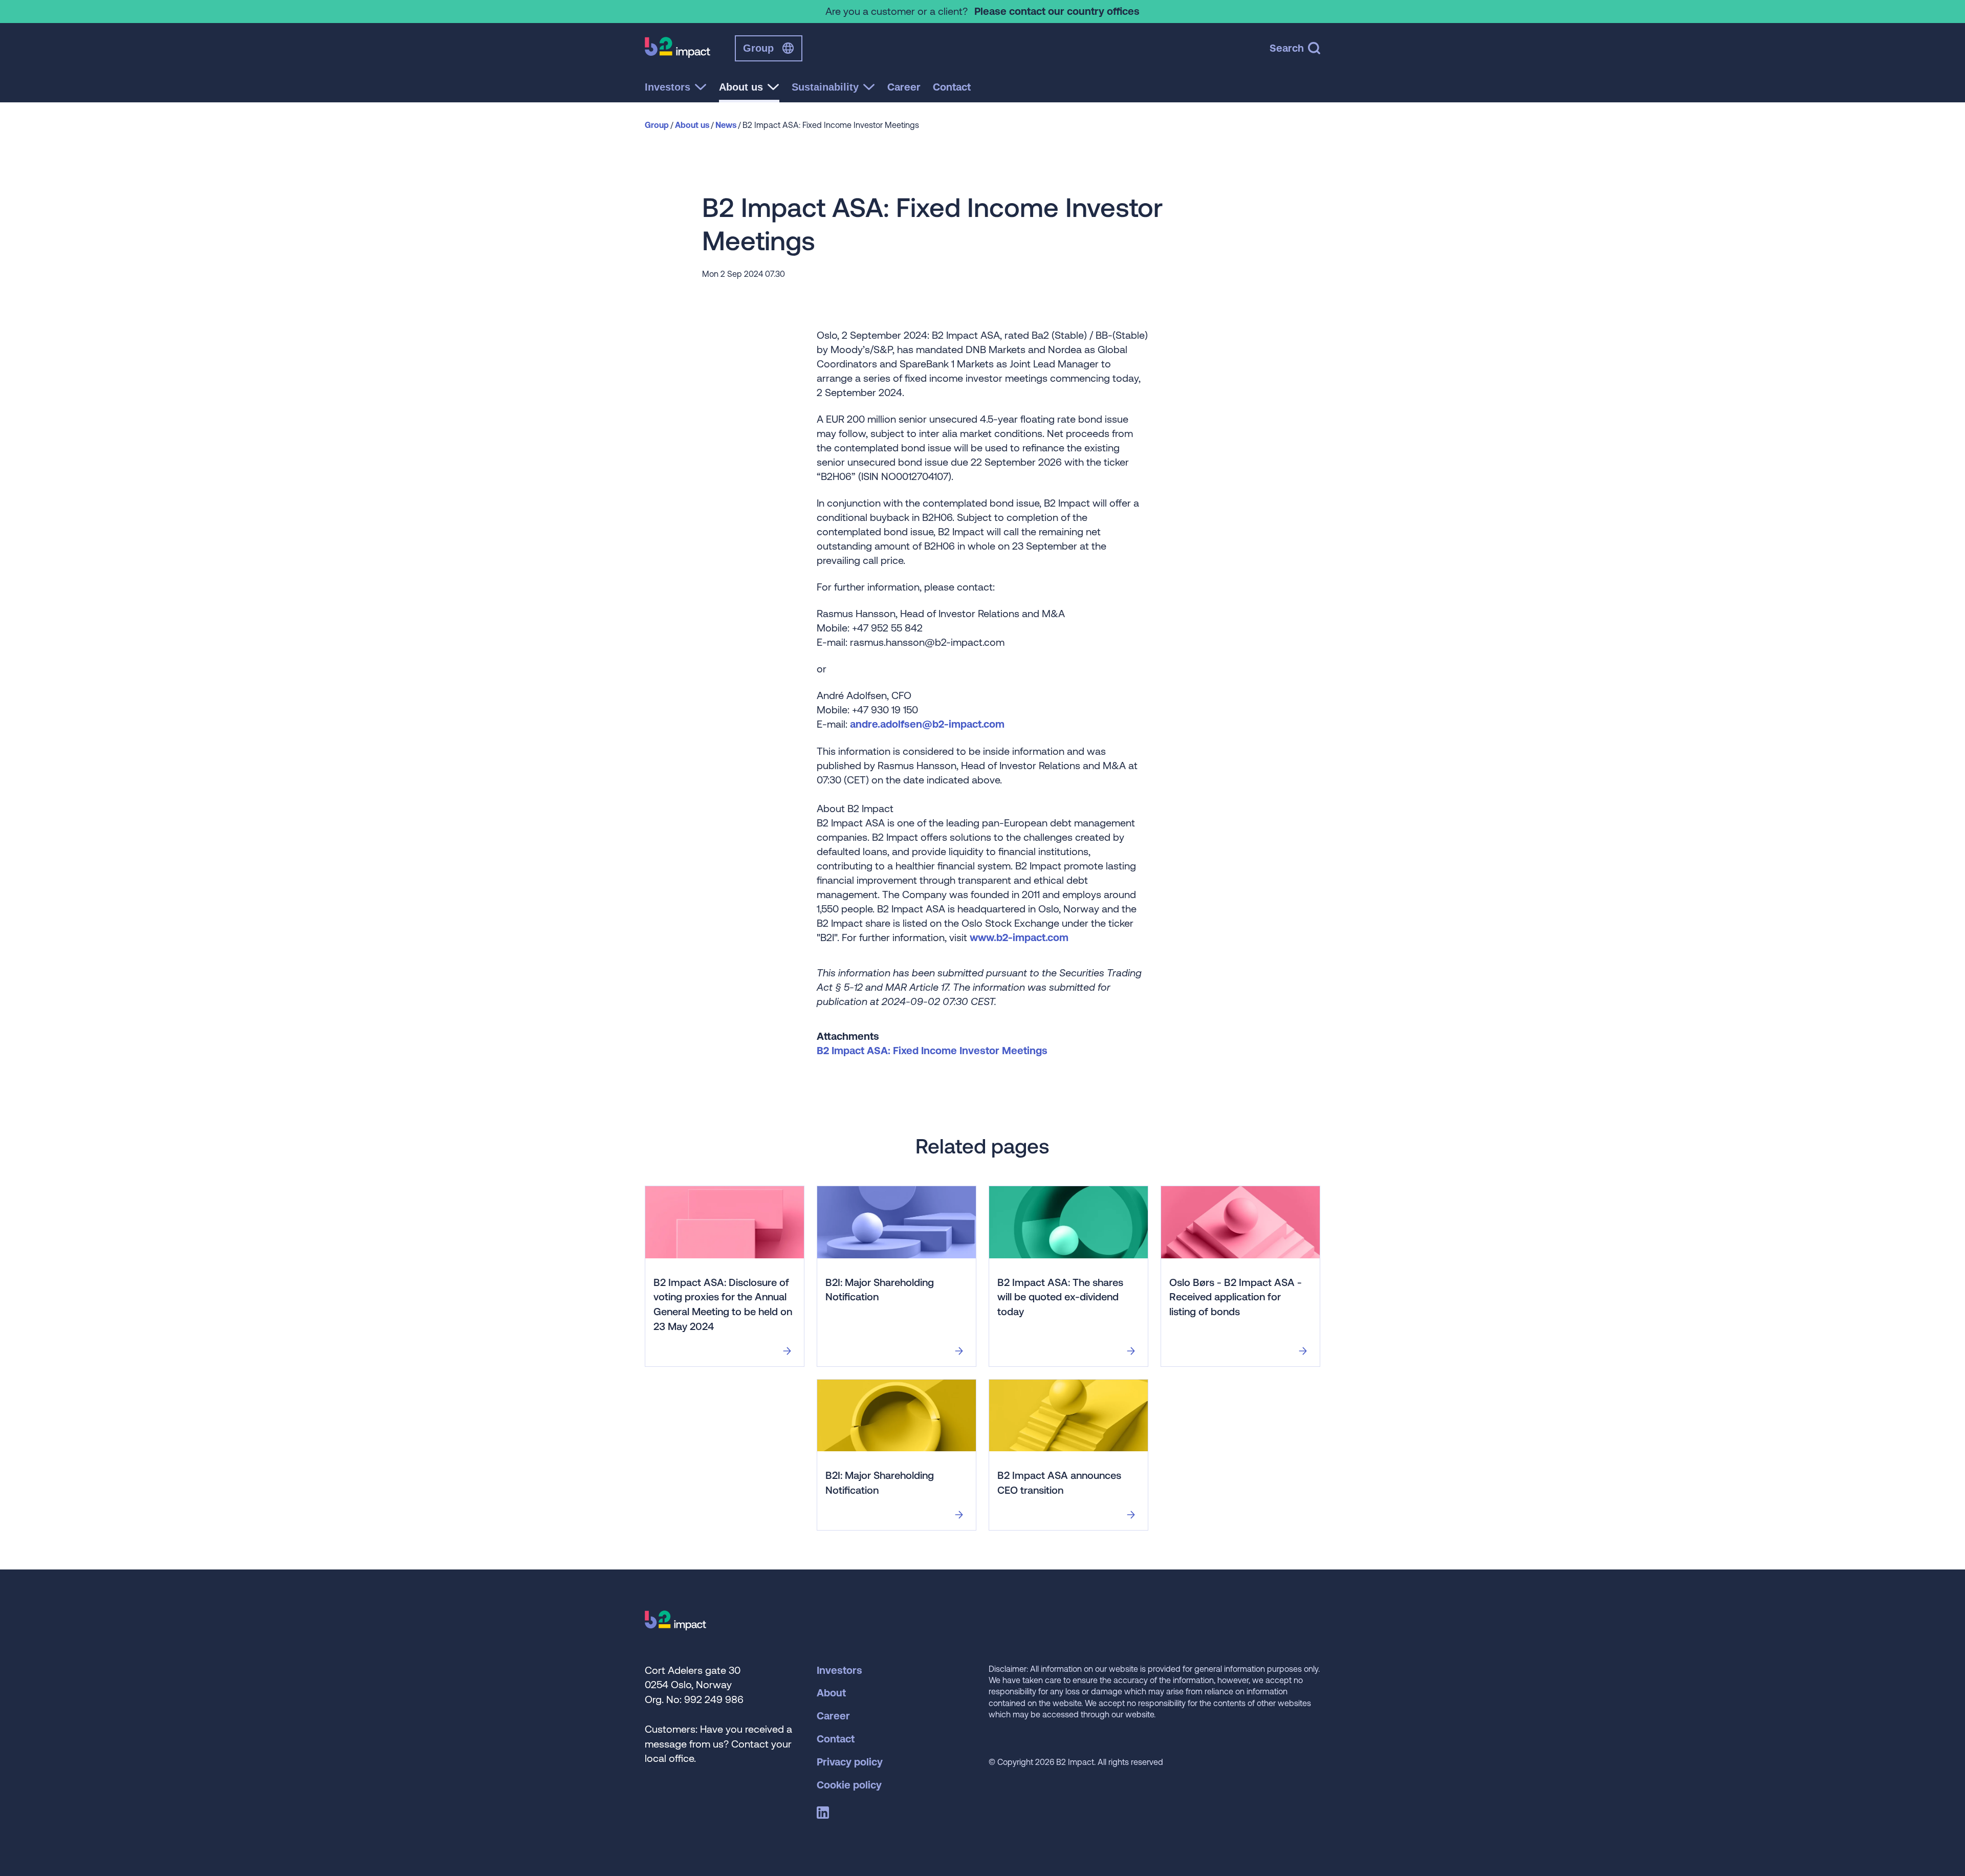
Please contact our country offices (1057, 11)
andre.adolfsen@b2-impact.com (927, 724)
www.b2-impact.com (1019, 937)
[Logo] (675, 1627)
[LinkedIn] (825, 1815)
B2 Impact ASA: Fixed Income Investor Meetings (932, 1050)
